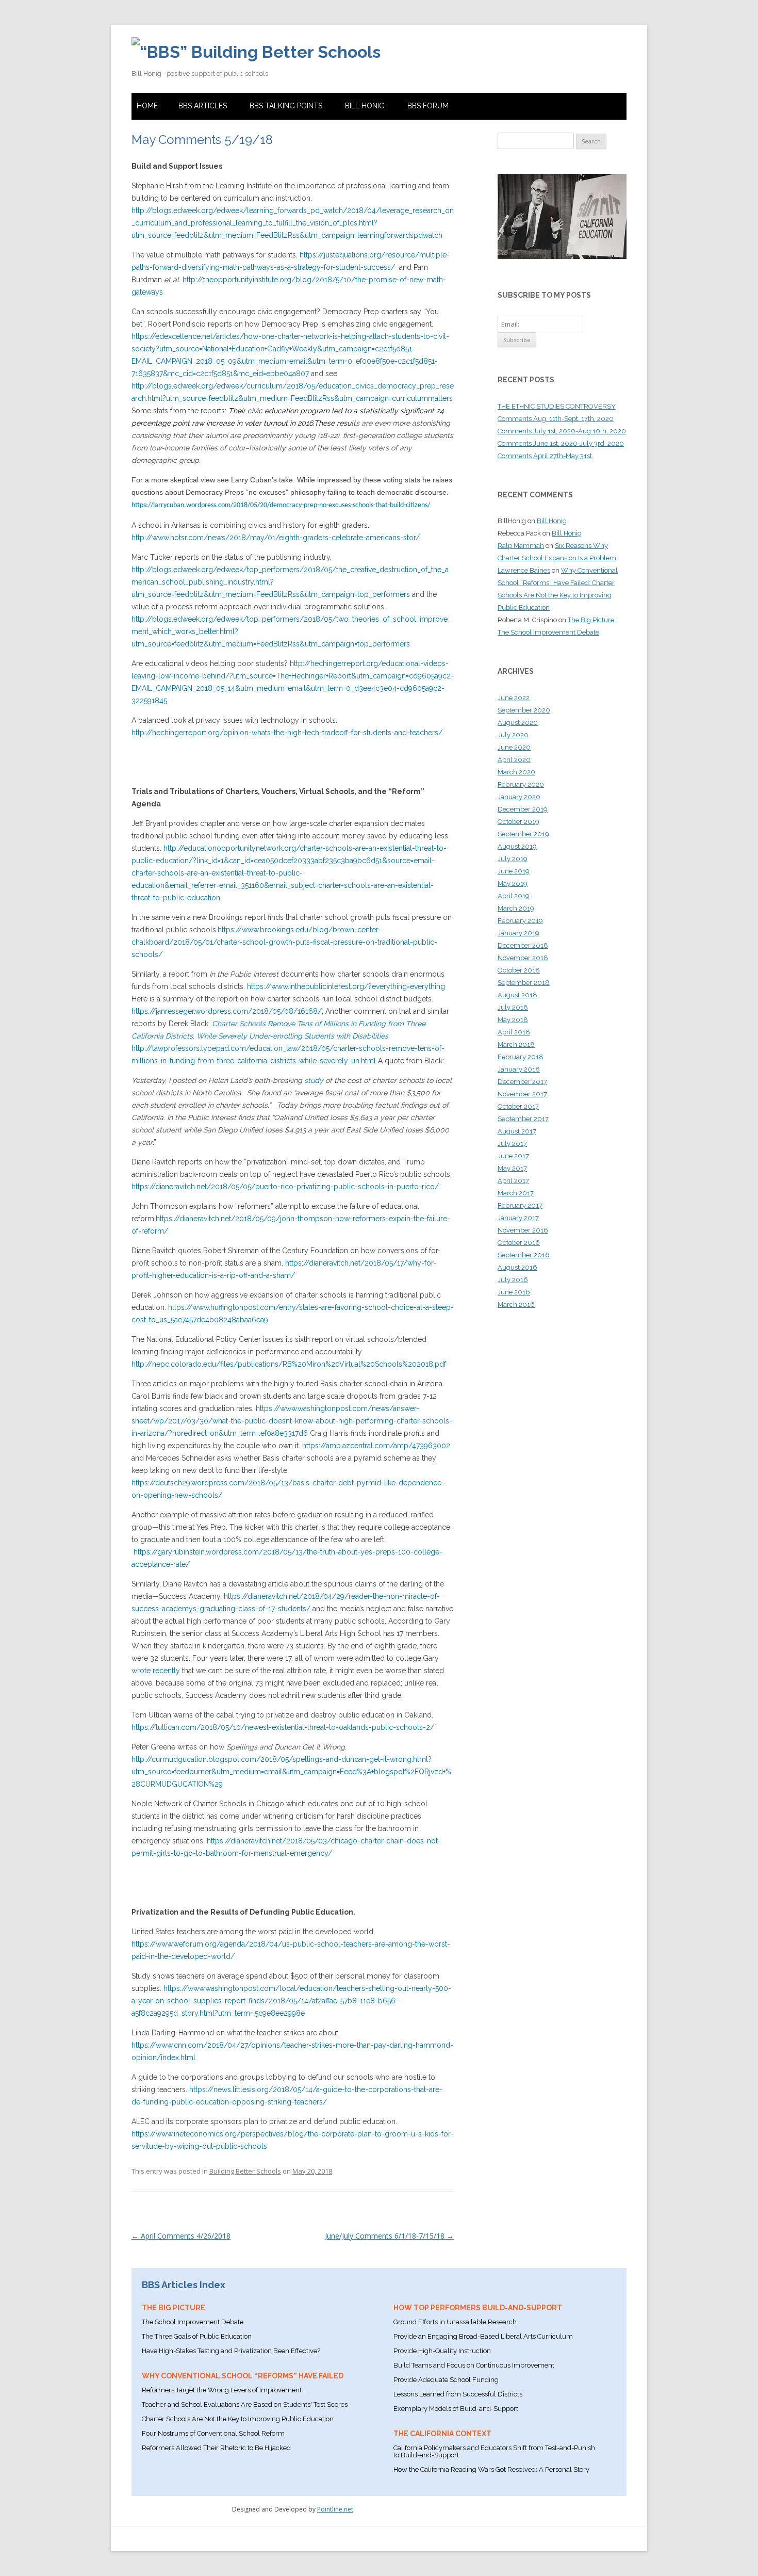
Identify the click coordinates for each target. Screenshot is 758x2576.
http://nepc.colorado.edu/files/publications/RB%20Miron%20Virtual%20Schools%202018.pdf (289, 1364)
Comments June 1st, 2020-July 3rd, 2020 (561, 443)
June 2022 (514, 698)
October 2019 (518, 822)
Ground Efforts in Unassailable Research (455, 2322)
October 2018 (519, 970)
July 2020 (513, 735)
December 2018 (523, 945)
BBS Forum (428, 106)
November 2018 (523, 958)
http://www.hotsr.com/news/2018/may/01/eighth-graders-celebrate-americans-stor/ (276, 538)
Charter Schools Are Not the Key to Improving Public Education (238, 2419)
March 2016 (516, 1305)
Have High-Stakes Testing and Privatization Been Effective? (231, 2351)
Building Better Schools (245, 2171)
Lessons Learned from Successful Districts (458, 2394)
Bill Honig (365, 106)
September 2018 (524, 983)
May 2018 (513, 1020)
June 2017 (513, 1156)
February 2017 (520, 1205)
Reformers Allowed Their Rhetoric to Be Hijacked (216, 2448)
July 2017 (512, 1144)
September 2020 (524, 710)
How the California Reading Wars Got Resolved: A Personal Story (491, 2469)
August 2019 (517, 846)
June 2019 (514, 871)
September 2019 (523, 834)
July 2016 (513, 1280)
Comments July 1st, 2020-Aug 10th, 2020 (562, 431)
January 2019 (518, 933)
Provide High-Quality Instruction (442, 2351)
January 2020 (519, 797)
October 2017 (518, 1106)
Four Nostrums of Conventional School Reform (213, 2433)
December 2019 (523, 809)
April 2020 (514, 760)
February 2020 (521, 784)
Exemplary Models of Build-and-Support (456, 2409)
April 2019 (514, 896)
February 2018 (521, 1057)
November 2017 (522, 1094)
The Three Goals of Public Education (197, 2336)
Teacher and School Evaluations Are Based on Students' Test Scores (245, 2404)
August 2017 (517, 1131)
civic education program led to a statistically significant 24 (345, 411)
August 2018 (517, 995)
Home (147, 106)
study (314, 1080)
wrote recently (156, 1671)
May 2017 (512, 1168)
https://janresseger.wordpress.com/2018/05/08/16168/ (227, 1011)
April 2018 (514, 1032)
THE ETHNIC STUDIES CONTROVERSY (557, 406)
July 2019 (513, 859)
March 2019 (516, 908)
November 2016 (523, 1230)
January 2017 (518, 1218)
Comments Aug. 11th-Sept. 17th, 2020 (556, 419)
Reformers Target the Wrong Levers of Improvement (222, 2390)
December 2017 (522, 1082)
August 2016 (517, 1267)
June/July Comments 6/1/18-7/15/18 (389, 2236)
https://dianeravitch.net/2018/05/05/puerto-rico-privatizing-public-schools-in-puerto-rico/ (285, 1187)
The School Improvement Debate (193, 2322)
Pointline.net (335, 2509)
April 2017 (513, 1181)
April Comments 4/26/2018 (181, 2236)
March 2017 (516, 1193)
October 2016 (519, 1243)
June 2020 (514, 747)
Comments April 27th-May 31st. (546, 456)
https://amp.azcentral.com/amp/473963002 (376, 1446)
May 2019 (513, 884)
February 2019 (520, 921)
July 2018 (513, 1007)
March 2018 (516, 1044)
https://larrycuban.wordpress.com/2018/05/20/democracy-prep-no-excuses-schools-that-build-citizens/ (281, 505)
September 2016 (524, 1255)
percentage (151, 423)
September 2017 (523, 1119)
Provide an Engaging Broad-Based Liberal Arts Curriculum (483, 2336)
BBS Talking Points (286, 106)
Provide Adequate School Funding (446, 2380)
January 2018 (519, 1069)
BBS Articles (203, 106)
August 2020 (518, 723)
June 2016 (514, 1292)
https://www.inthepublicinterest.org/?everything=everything (346, 986)
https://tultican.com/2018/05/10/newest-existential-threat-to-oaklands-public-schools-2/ (283, 1727)
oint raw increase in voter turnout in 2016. (246, 423)
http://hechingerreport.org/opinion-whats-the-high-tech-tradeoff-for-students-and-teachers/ (287, 733)
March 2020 (516, 772)
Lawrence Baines (524, 570)
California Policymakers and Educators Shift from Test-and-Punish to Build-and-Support (494, 2451)
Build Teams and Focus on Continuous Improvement (474, 2365)
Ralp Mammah (521, 546)
